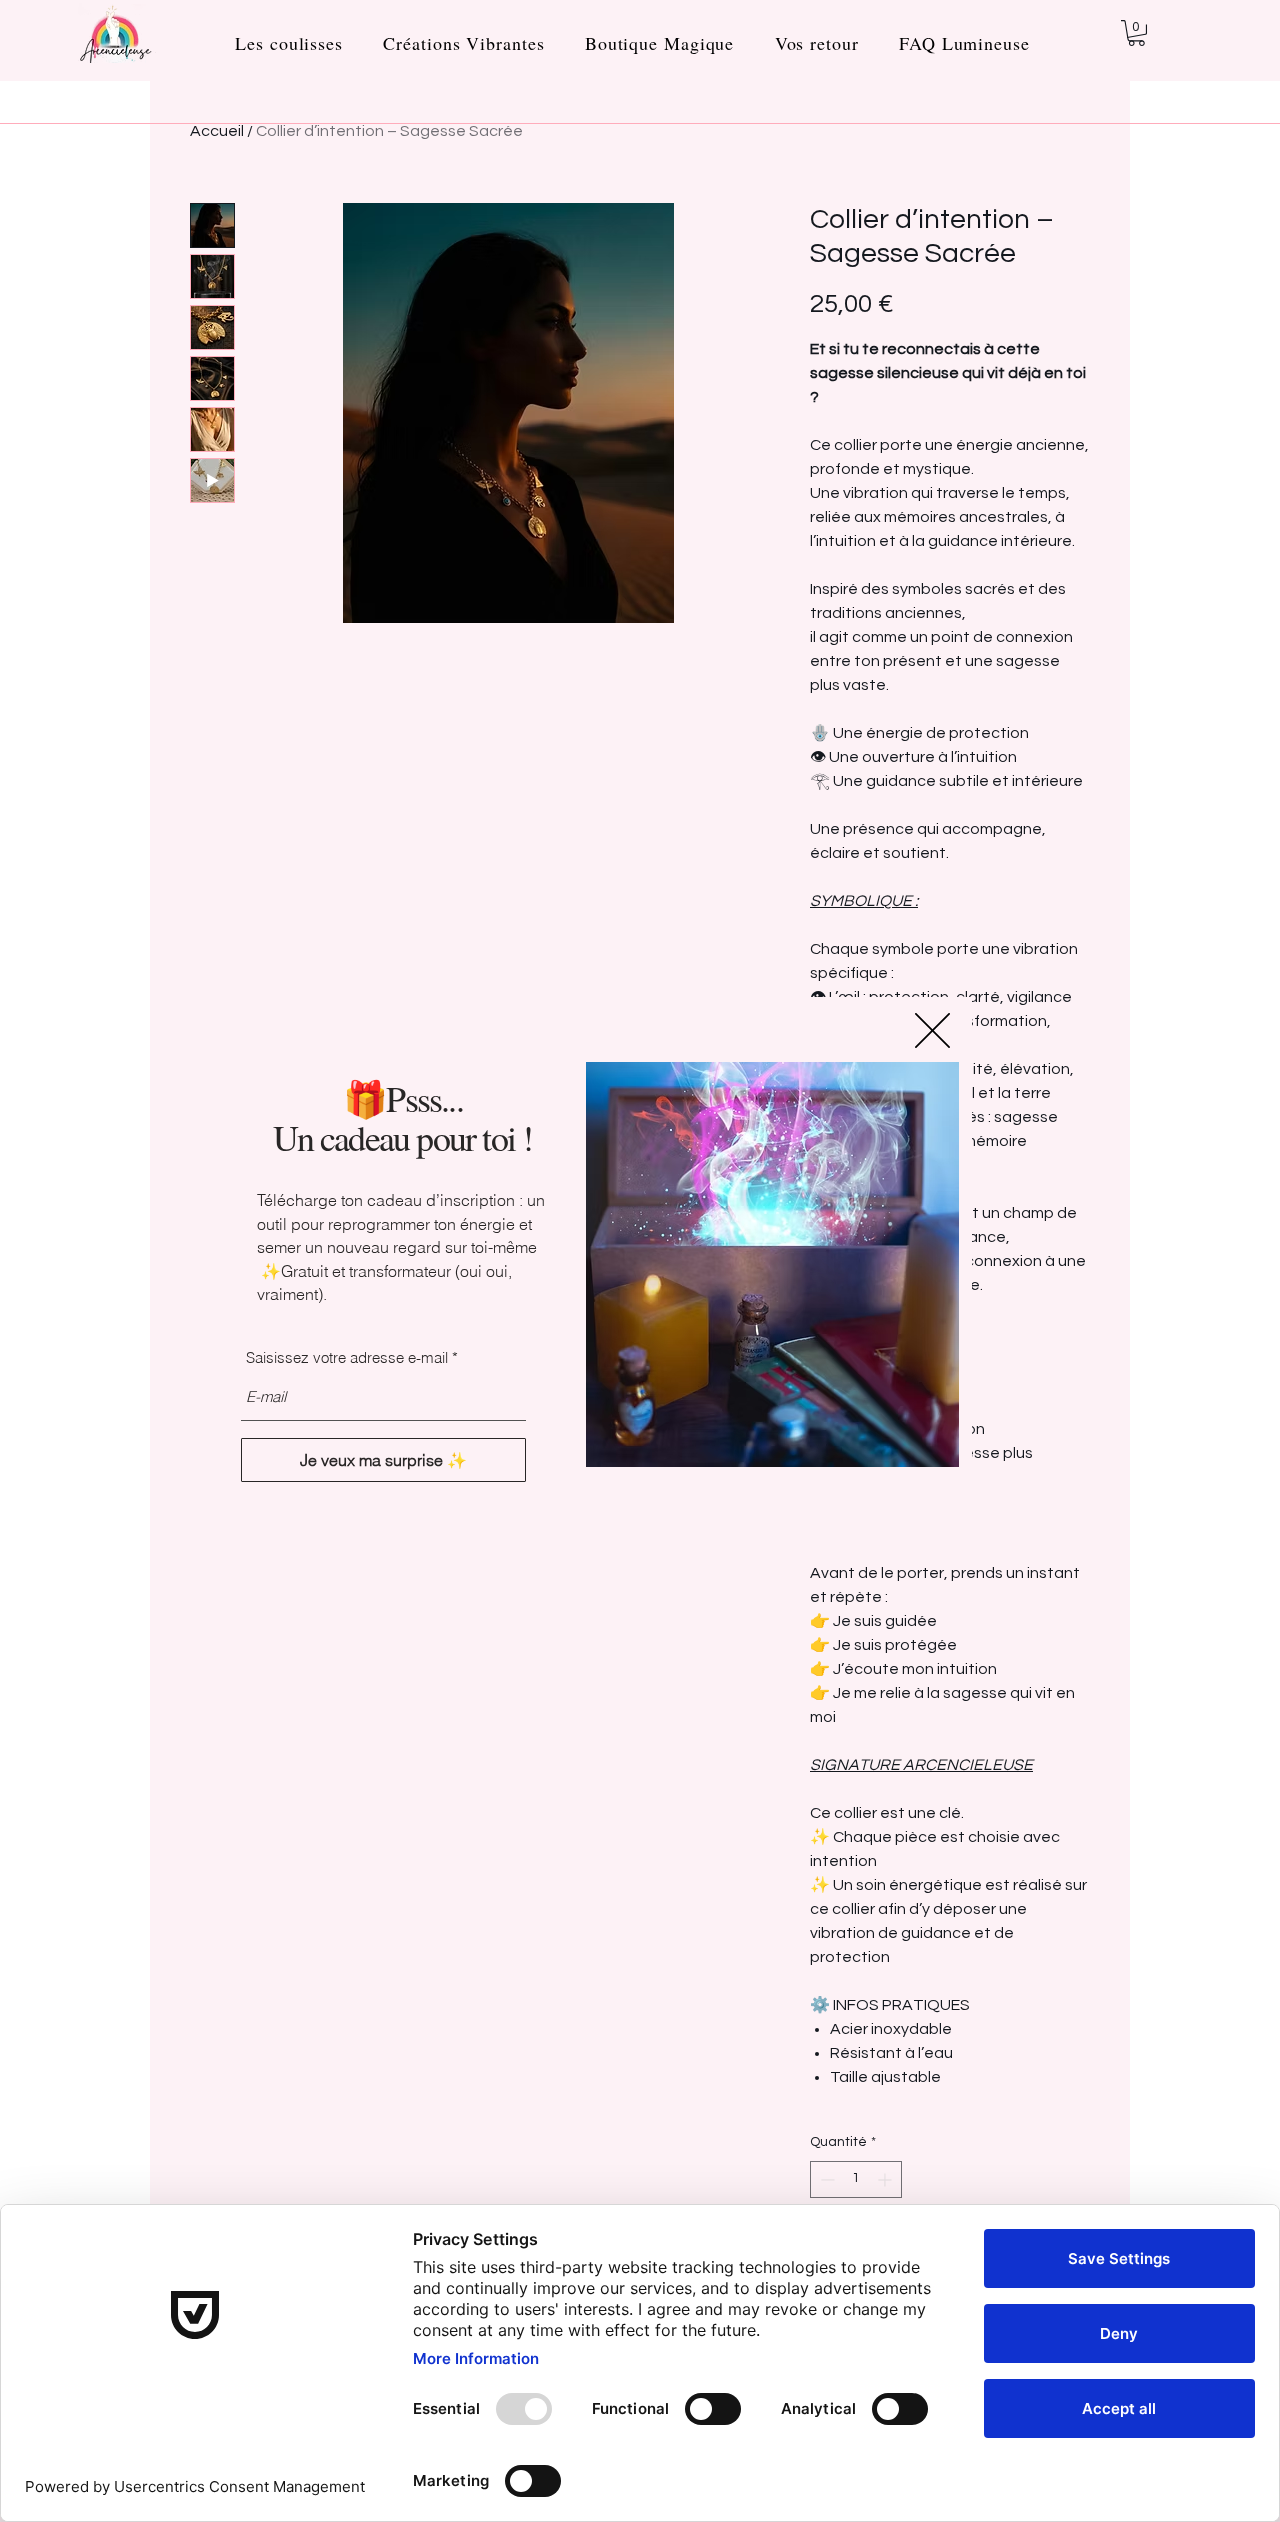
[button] (932, 1030)
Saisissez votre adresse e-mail (347, 1357)
